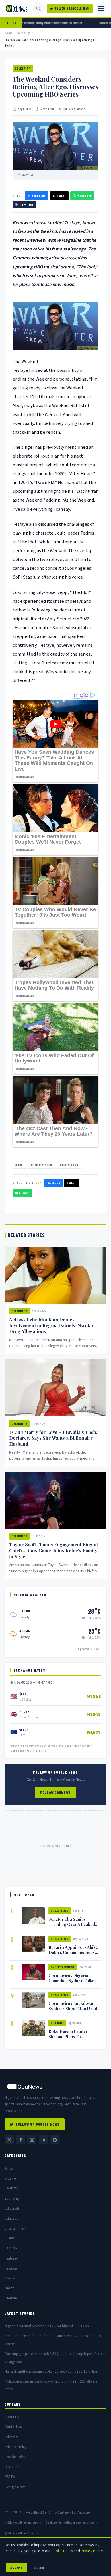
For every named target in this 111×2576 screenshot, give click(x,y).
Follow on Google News (72, 8)
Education (13, 2218)
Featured (11, 2258)
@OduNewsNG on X (38, 2512)
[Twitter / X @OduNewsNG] (9, 2140)
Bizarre (10, 2178)
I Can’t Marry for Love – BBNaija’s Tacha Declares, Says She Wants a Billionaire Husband (54, 1438)
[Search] (38, 9)
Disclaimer (13, 2467)
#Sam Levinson (41, 1165)
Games (10, 2278)
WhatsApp (85, 196)
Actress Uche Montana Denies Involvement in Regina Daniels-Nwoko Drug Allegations (51, 1325)
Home (9, 33)
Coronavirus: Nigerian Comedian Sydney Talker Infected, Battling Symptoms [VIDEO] (72, 1983)
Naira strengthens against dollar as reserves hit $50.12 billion (51, 2371)
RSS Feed (12, 2477)
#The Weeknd (69, 1165)
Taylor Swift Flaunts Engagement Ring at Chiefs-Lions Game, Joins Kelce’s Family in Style (54, 1551)
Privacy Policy (16, 2447)
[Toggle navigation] (101, 9)
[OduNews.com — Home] (17, 9)
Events (10, 2238)
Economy (57, 2023)
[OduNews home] (55, 2087)
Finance (11, 2268)
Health (10, 2288)
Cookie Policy (15, 2457)
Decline (39, 2567)
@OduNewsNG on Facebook (73, 2512)
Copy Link (27, 205)
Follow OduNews (55, 1792)
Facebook (39, 196)
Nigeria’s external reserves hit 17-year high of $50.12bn (47, 2326)
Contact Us (13, 2427)
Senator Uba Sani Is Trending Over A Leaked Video (72, 1924)
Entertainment (63, 1967)
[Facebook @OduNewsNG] (20, 2140)
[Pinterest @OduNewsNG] (55, 2140)
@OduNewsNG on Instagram (23, 2522)
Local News (60, 1911)
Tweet (62, 196)
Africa (9, 2168)
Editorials (12, 2208)
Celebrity (24, 33)
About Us (12, 2417)
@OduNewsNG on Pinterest (22, 2533)
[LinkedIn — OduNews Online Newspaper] (43, 2140)
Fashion (11, 2248)
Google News (15, 2487)
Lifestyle (11, 2298)
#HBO (19, 1165)
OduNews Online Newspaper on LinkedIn (72, 2522)
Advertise (12, 2437)
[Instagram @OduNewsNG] (32, 2140)
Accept (16, 2567)
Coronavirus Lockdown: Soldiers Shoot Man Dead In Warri (73, 2008)
